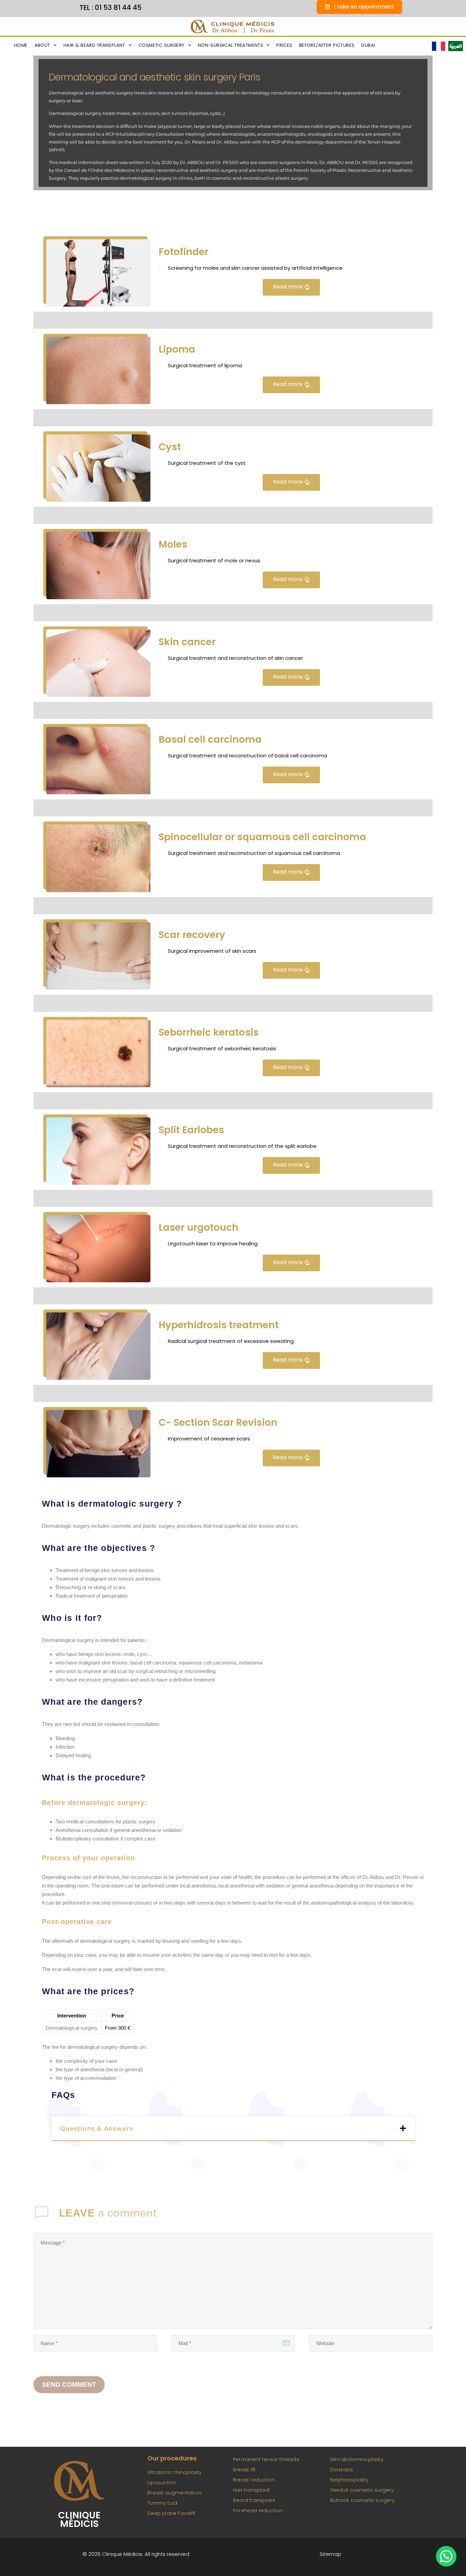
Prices (284, 45)
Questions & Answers (97, 2129)
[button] (233, 2129)
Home (21, 45)
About (42, 45)
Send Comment (69, 2385)
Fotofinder (184, 252)
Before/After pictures (327, 45)
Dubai (368, 45)
